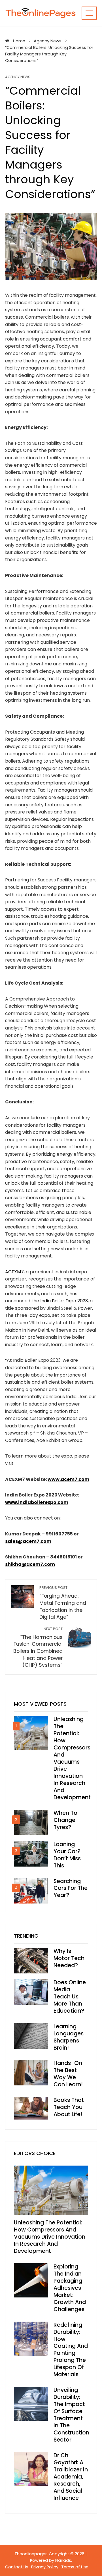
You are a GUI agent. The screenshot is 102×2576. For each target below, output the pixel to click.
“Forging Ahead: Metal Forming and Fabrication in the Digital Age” (63, 1603)
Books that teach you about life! (69, 2107)
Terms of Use (75, 2567)
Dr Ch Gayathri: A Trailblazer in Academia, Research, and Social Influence (71, 2477)
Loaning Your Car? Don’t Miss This (67, 1855)
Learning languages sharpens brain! (69, 2037)
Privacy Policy (45, 2567)
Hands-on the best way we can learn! (68, 2074)
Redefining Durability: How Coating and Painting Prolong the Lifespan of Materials (71, 2350)
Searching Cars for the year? (71, 1888)
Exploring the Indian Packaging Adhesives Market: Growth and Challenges (70, 2288)
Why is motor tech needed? (69, 1958)
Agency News (18, 77)
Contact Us (17, 2567)
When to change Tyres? (65, 1820)
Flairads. (64, 2560)
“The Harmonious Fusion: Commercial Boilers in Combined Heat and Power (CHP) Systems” (38, 1647)
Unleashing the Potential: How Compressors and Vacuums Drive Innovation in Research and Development (72, 1758)
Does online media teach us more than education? (70, 1997)
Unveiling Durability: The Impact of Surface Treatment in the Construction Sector (71, 2415)
